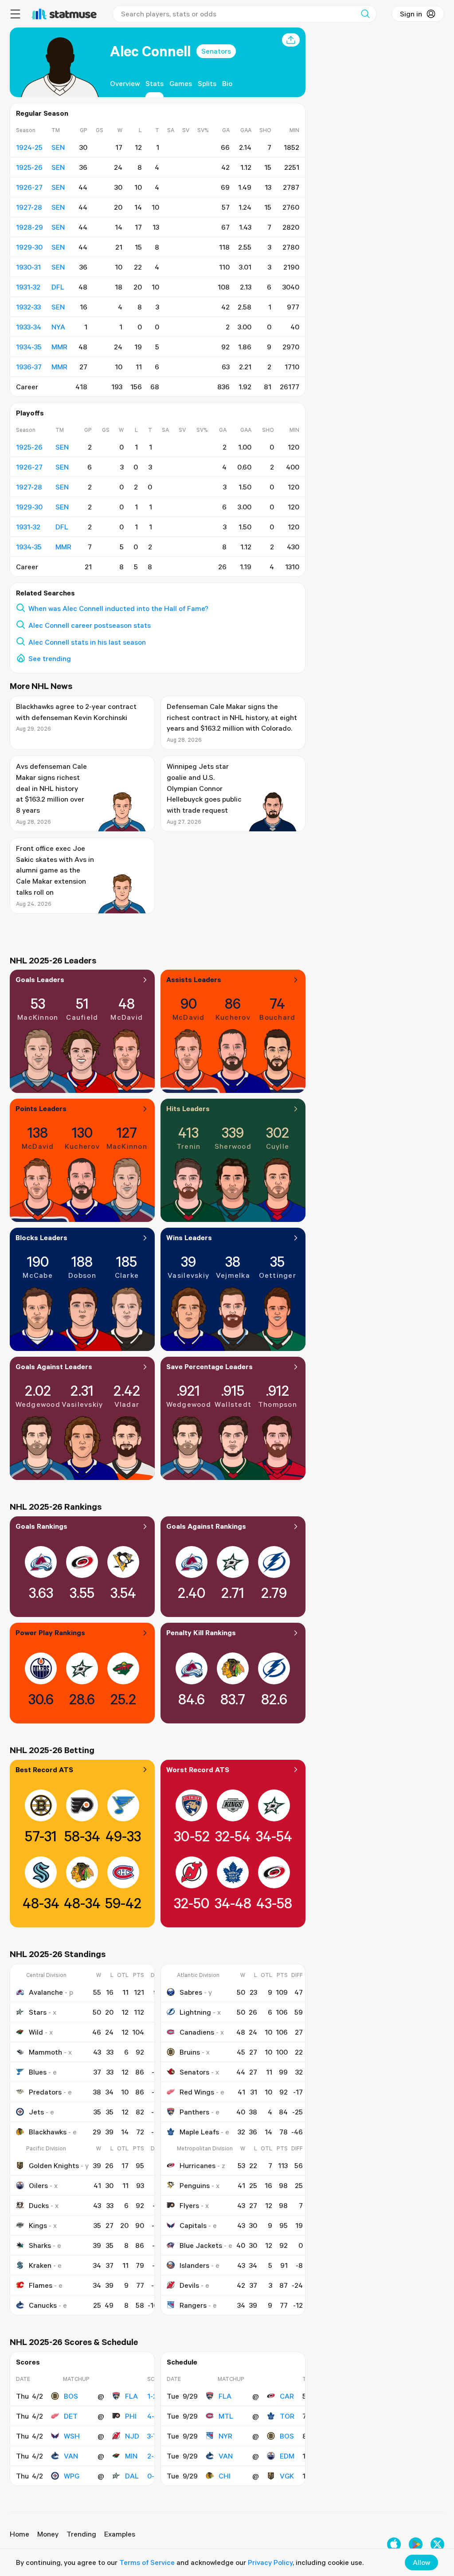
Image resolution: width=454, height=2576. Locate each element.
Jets (36, 2112)
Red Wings (197, 2092)
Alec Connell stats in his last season (87, 642)
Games (181, 83)
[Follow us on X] (437, 2544)
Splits (207, 83)
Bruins (190, 2052)
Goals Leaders (40, 979)
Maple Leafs (199, 2132)
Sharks (40, 2245)
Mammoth (45, 2052)
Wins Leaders (189, 1237)
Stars (38, 2012)
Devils (189, 2285)
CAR (287, 2396)
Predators (45, 2092)
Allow (421, 2562)
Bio (227, 83)
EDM (287, 2456)
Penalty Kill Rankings (201, 1633)
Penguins (195, 2185)
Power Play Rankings (50, 1633)
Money (48, 2534)
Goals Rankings (41, 1526)
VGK (287, 2476)
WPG (72, 2476)
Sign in (411, 14)
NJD (132, 2436)
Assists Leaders (194, 979)
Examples (120, 2534)
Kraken (40, 2265)
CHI (225, 2476)
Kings (38, 2225)
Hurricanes (198, 2165)
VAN (71, 2456)
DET (71, 2416)
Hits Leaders (188, 1108)
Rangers (193, 2305)
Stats (155, 83)
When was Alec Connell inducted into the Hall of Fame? (118, 608)
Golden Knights (54, 2165)
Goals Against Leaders (54, 1366)
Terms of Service (147, 2562)
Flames (41, 2285)
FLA (131, 2396)
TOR (287, 2416)
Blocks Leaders (41, 1237)
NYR (225, 2436)
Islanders (194, 2265)
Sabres (191, 1992)
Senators (216, 51)
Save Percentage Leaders (209, 1366)
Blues (38, 2072)
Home (20, 2534)
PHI (131, 2416)
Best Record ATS (44, 1770)
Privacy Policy (270, 2562)
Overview (125, 83)
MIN (131, 2456)
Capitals (193, 2225)
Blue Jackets (201, 2245)
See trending (50, 658)
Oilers (38, 2185)
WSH (72, 2436)
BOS (71, 2396)
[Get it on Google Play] (416, 2544)
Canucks (43, 2305)
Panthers (194, 2112)
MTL (226, 2416)
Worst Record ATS (198, 1770)
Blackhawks (48, 2132)
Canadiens (197, 2032)
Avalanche (46, 1992)
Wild (36, 2032)
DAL (132, 2476)
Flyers (189, 2205)
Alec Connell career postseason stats (90, 625)
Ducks (39, 2205)
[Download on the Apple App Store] (394, 2544)
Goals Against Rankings (206, 1526)
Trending (81, 2534)
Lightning (195, 2012)
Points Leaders (41, 1108)
